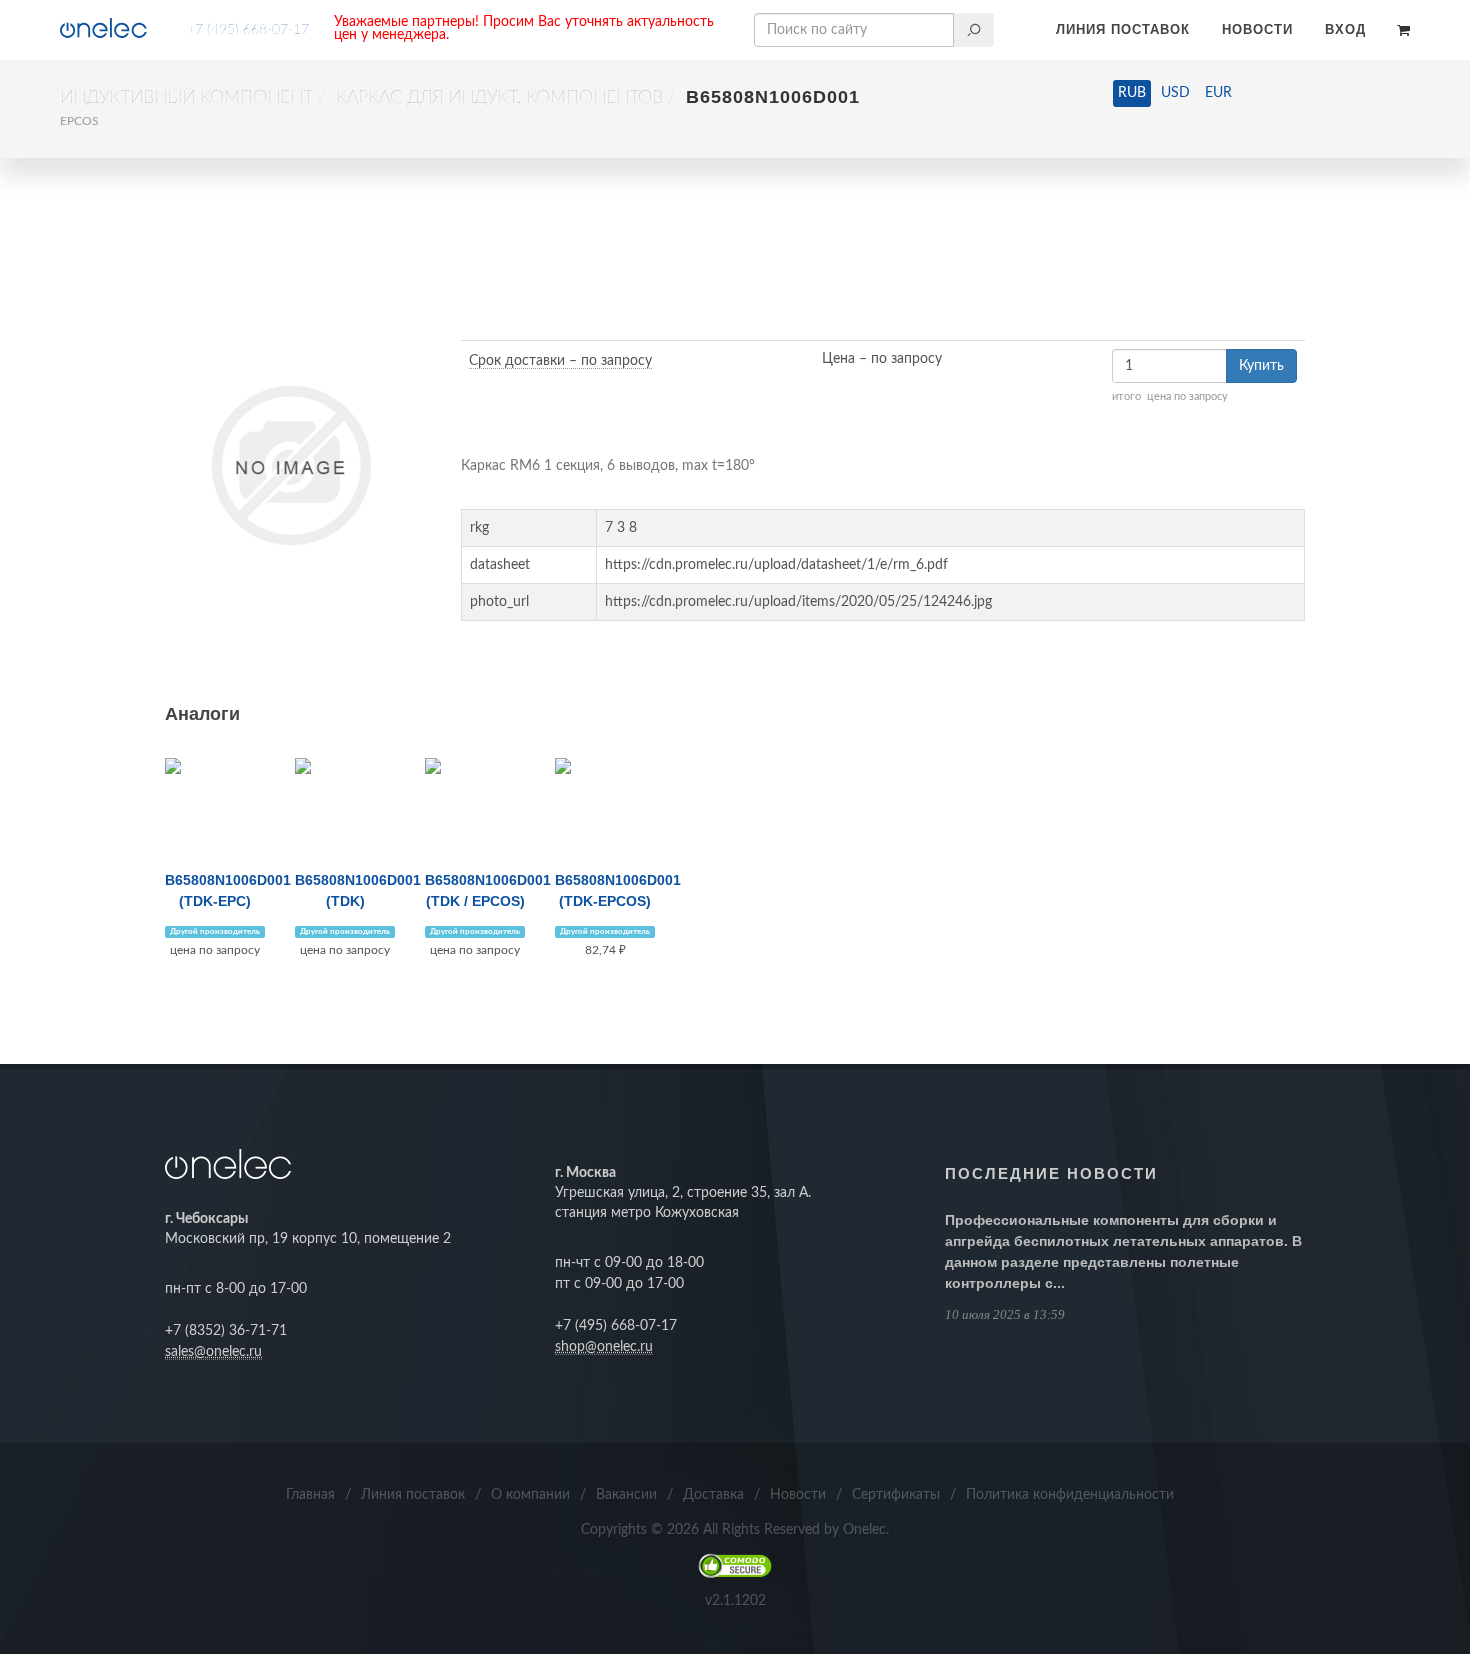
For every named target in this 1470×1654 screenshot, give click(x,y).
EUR (1218, 93)
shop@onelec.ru (604, 1347)
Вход (1345, 29)
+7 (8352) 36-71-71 (226, 1331)
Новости (1257, 29)
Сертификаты (896, 1495)
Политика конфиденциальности (1070, 1495)
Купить (1261, 366)
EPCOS (79, 121)
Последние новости (1051, 1173)
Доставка (713, 1495)
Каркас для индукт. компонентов (499, 98)
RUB (1132, 93)
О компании (530, 1495)
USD (1175, 93)
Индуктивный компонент (186, 98)
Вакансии (626, 1495)
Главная (310, 1495)
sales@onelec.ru (213, 1352)
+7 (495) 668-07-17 (248, 30)
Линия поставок (1123, 29)
